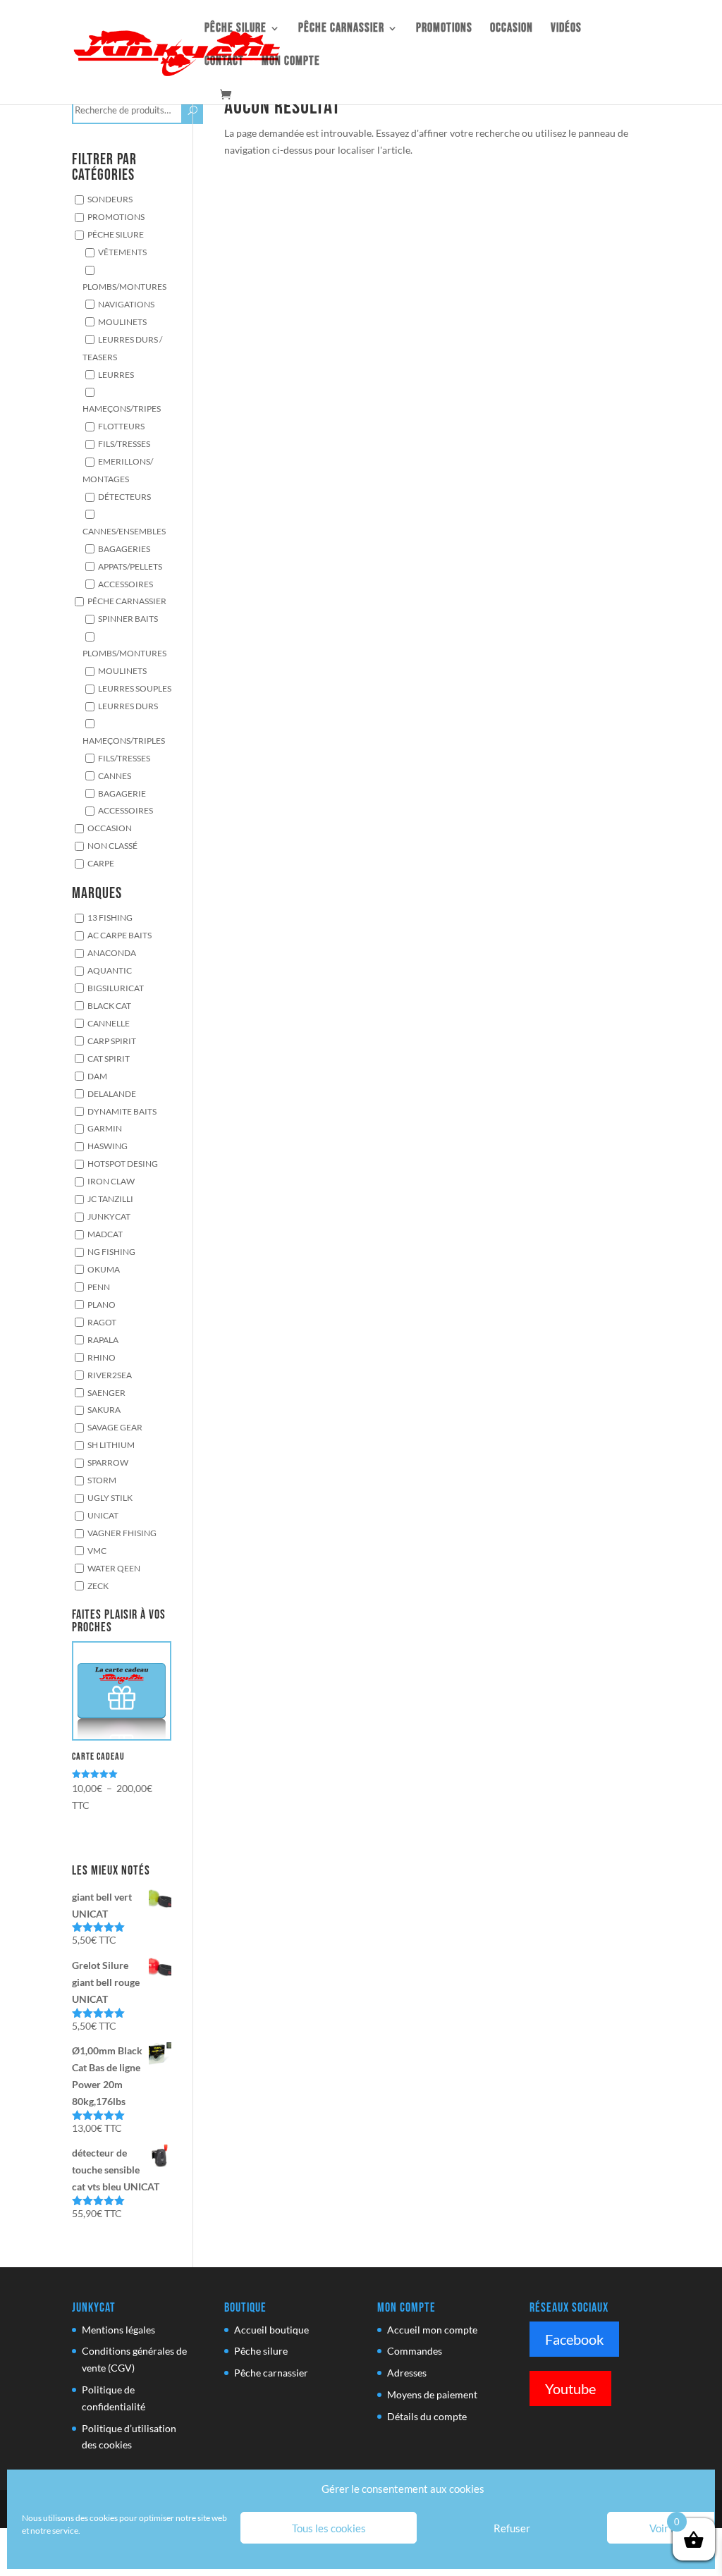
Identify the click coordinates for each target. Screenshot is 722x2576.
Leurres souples (135, 688)
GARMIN (105, 1129)
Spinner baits (128, 619)
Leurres (116, 374)
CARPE (101, 863)
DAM (97, 1076)
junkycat (109, 1216)
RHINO (102, 1357)
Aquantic (110, 970)
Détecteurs (124, 496)
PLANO (102, 1304)
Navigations (126, 304)
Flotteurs (121, 426)
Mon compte (291, 62)
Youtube (570, 2388)
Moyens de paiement (432, 2394)
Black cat (109, 1005)
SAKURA (104, 1410)
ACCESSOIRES (126, 811)
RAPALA (103, 1339)
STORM (102, 1480)
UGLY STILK (110, 1497)
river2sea (110, 1375)
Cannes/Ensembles (124, 531)
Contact (224, 62)
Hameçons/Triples (124, 740)
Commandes (415, 2351)
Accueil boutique (271, 2330)
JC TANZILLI (110, 1198)
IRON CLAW (111, 1181)
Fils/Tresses (124, 443)
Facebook (574, 2339)
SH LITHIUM (111, 1445)
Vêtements (122, 252)
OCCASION (512, 29)
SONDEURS (110, 199)
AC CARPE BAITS (120, 935)
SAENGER (106, 1392)
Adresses (407, 2373)
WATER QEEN (114, 1568)
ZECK (98, 1586)
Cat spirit (109, 1058)
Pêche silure (235, 29)
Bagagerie (122, 793)
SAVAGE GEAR (115, 1428)
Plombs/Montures (124, 286)
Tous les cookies (329, 2528)
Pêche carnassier (341, 29)
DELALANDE (112, 1093)
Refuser (512, 2528)
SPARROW (108, 1462)
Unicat (103, 1515)
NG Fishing (111, 1251)
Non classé (112, 845)
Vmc (97, 1550)
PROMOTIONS (116, 216)
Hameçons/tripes (122, 408)
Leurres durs (128, 706)
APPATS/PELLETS (130, 566)
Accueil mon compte (432, 2330)
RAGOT (102, 1322)
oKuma (104, 1269)
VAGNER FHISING (122, 1533)
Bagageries (124, 548)
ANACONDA (112, 952)
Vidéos (566, 29)
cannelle (109, 1023)
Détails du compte (427, 2416)
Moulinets (122, 321)
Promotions (444, 29)
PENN (99, 1287)
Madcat (105, 1234)
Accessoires (126, 584)
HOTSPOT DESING (123, 1163)
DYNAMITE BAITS (122, 1111)
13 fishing (110, 917)
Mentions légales (118, 2330)
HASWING (108, 1146)
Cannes (115, 775)
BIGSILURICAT (116, 988)
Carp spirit (112, 1041)
